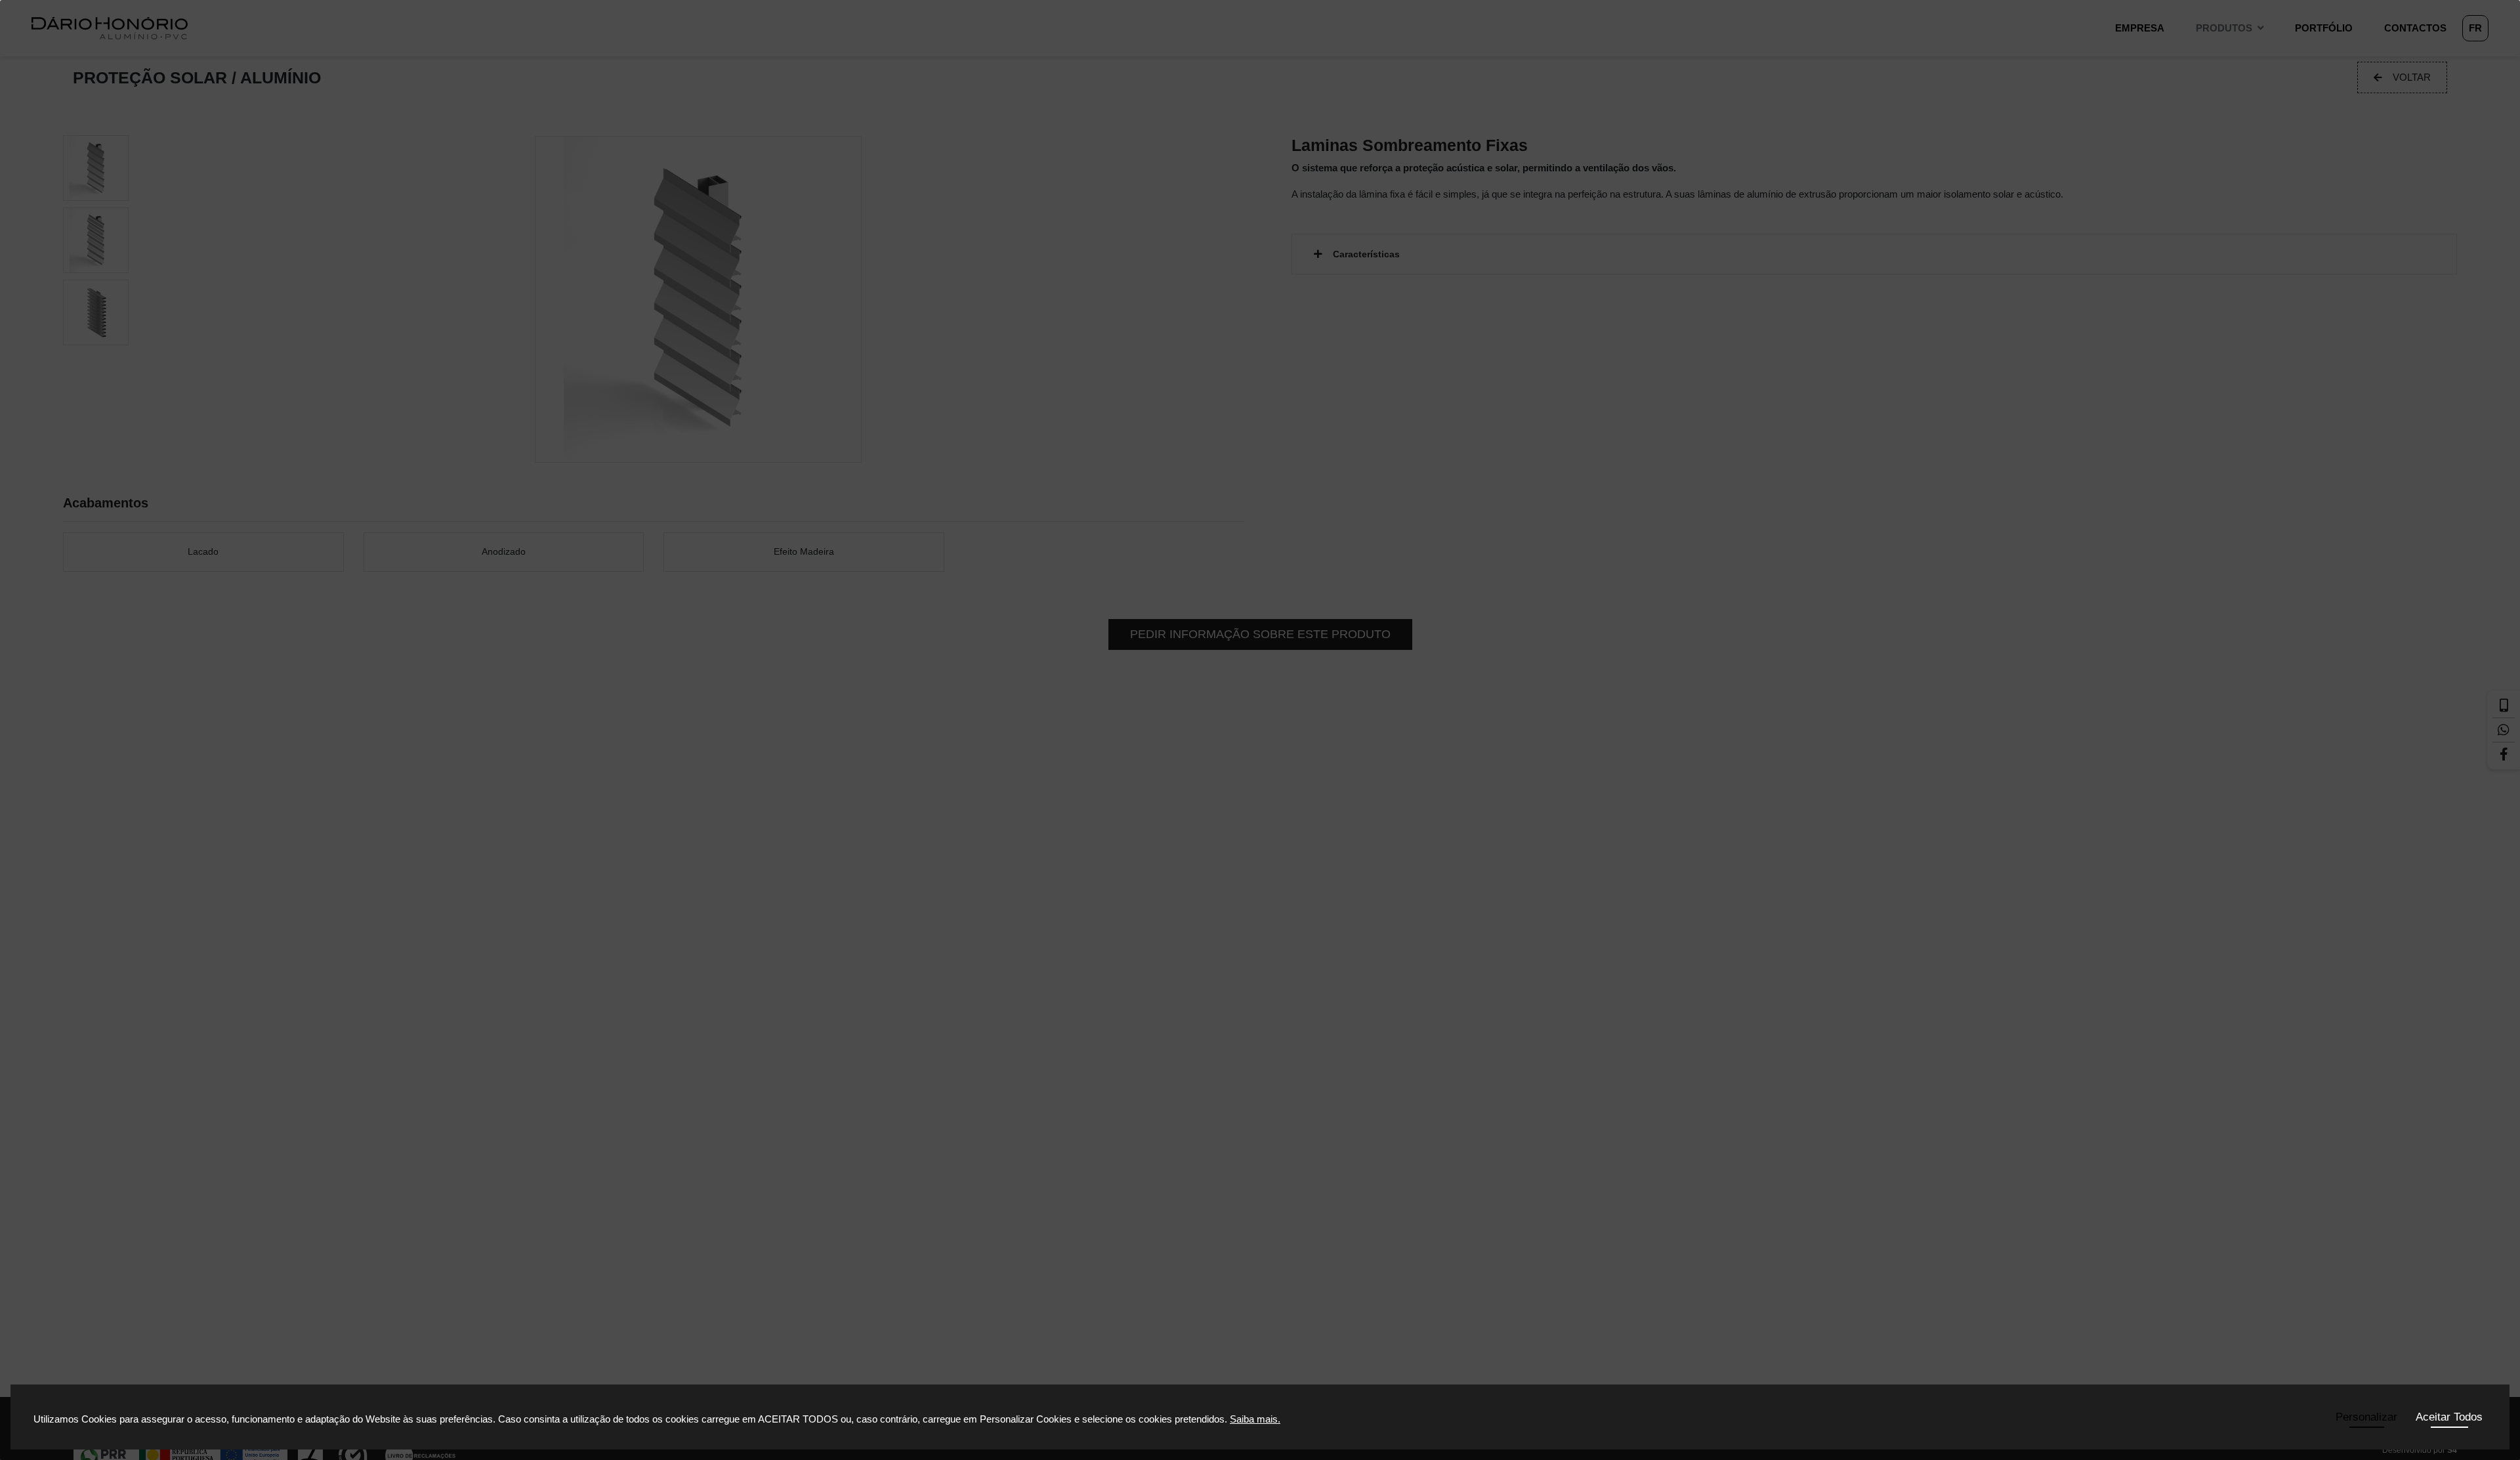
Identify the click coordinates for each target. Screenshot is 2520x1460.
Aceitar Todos (2449, 1417)
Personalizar (2366, 1417)
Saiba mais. (1255, 1419)
